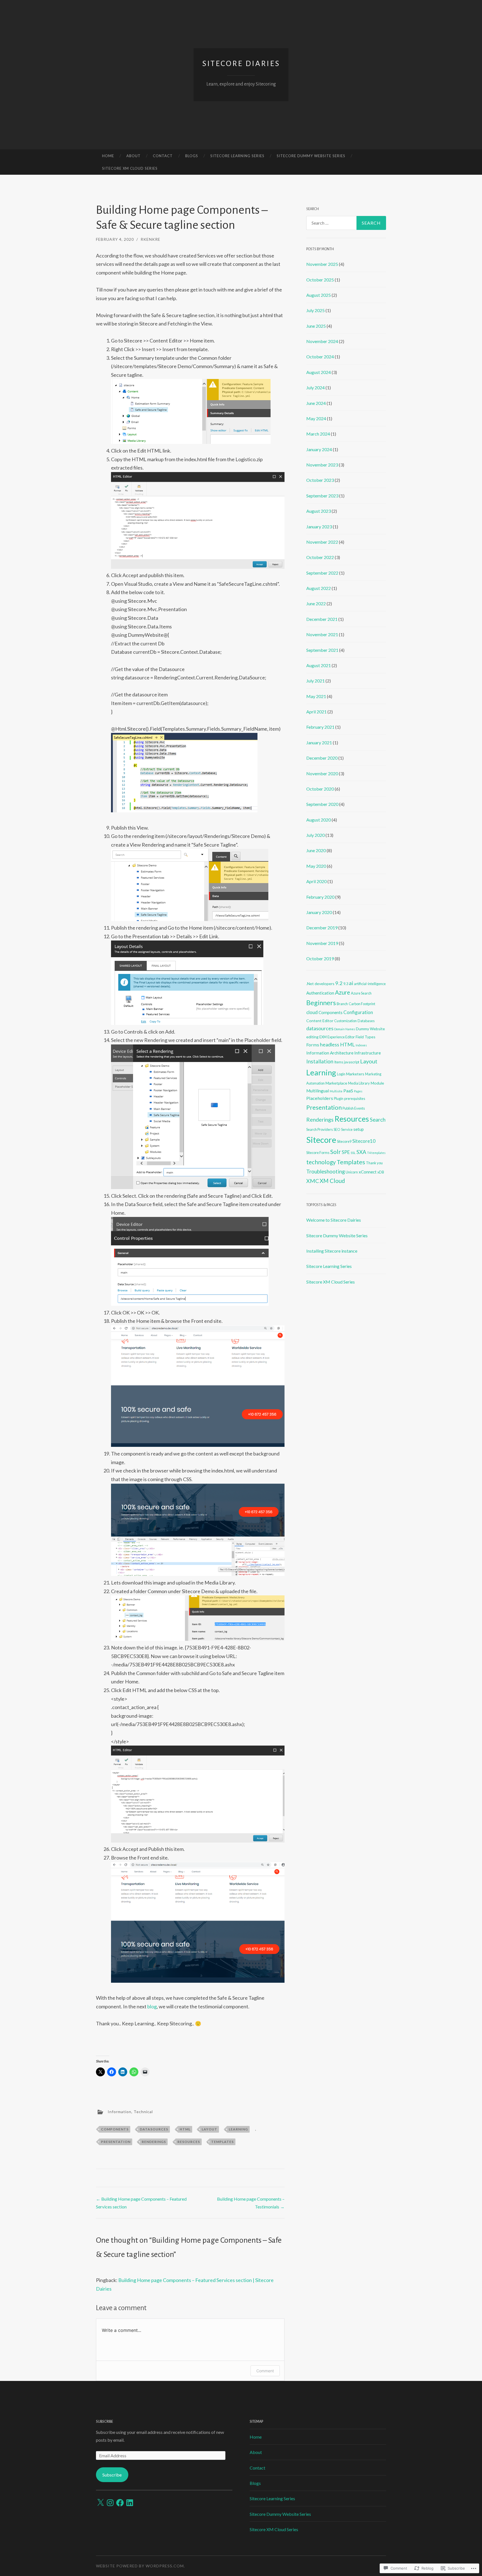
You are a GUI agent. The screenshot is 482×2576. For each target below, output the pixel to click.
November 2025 (322, 264)
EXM (323, 1037)
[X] (100, 2503)
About (133, 156)
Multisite (336, 1091)
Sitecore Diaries (241, 64)
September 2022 (322, 573)
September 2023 (322, 496)
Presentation (116, 2142)
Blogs (192, 156)
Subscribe (104, 2422)
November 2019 (322, 943)
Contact (163, 156)
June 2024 (316, 403)
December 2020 (322, 758)
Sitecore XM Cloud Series (130, 168)
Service (347, 1129)
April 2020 (316, 881)
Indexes (361, 1045)
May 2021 (316, 696)
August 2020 (319, 820)
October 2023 (320, 480)
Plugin (339, 1099)
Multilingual (318, 1091)
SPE (346, 1152)
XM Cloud (332, 1181)
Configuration (358, 1012)
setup (359, 1129)
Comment (265, 2371)
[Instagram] (110, 2503)
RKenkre (150, 239)
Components (115, 2129)
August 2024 (319, 372)
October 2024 (320, 357)
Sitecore (321, 1140)
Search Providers (320, 1129)
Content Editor (320, 1021)
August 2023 (319, 511)
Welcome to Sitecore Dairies (334, 1220)
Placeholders (320, 1098)
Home (108, 156)
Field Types (366, 1037)
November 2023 (322, 465)
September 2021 (322, 650)
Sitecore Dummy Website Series (311, 156)
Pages (358, 1091)
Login (341, 1074)
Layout (209, 2129)
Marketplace (336, 1083)
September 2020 (322, 804)
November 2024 (322, 341)
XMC (313, 1181)
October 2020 (320, 789)
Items (339, 1062)
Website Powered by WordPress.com (140, 2566)
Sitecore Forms (318, 1153)
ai (351, 983)
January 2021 (319, 743)
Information (120, 2112)
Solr (336, 1152)
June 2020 (316, 850)
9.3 (346, 984)
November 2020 (322, 773)
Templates (222, 2142)
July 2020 (315, 835)
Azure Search (361, 993)
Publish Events (354, 1108)
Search (378, 1120)
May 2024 (316, 418)
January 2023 (319, 527)
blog (152, 2006)
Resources (189, 2142)
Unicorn (352, 1172)
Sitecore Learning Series (237, 156)
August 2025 (319, 295)
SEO (337, 1129)
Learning (238, 2129)
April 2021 (316, 712)
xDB (381, 1172)
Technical (143, 2112)
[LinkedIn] (130, 2503)
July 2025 (315, 310)
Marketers (355, 1074)
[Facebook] (120, 2503)
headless (330, 1045)
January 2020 (319, 912)
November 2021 (322, 634)
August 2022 (319, 588)
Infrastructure (367, 1053)
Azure (343, 992)
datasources (154, 2129)
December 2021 (322, 619)
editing (312, 1037)
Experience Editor (341, 1037)
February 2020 (320, 897)
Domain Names (345, 1029)
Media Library (359, 1083)
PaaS (348, 1091)
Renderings (154, 2142)
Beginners (321, 1003)
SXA (361, 1152)
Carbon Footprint (362, 1004)
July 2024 (315, 387)
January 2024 (319, 449)
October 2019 (320, 958)
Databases (366, 1021)
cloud (312, 1012)
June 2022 (316, 603)
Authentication (320, 993)
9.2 (339, 983)
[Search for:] (346, 223)
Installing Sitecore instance (332, 1251)
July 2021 (315, 681)
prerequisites (355, 1099)
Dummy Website (370, 1029)
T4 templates (376, 1153)
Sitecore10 (364, 1141)
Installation (320, 1061)
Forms (313, 1045)
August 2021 (319, 665)
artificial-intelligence (370, 984)
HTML (185, 2129)
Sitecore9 (344, 1141)
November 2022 (322, 542)
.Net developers (320, 984)
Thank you (374, 1163)
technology (321, 1162)
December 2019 (322, 928)
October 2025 (320, 280)
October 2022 (320, 557)
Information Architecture (330, 1053)
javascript (352, 1062)
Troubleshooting (326, 1171)
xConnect (368, 1172)
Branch (342, 1004)
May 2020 (316, 866)
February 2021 (320, 727)
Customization (345, 1021)
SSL (353, 1153)
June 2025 (316, 326)
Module (377, 1083)
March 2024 (318, 434)
